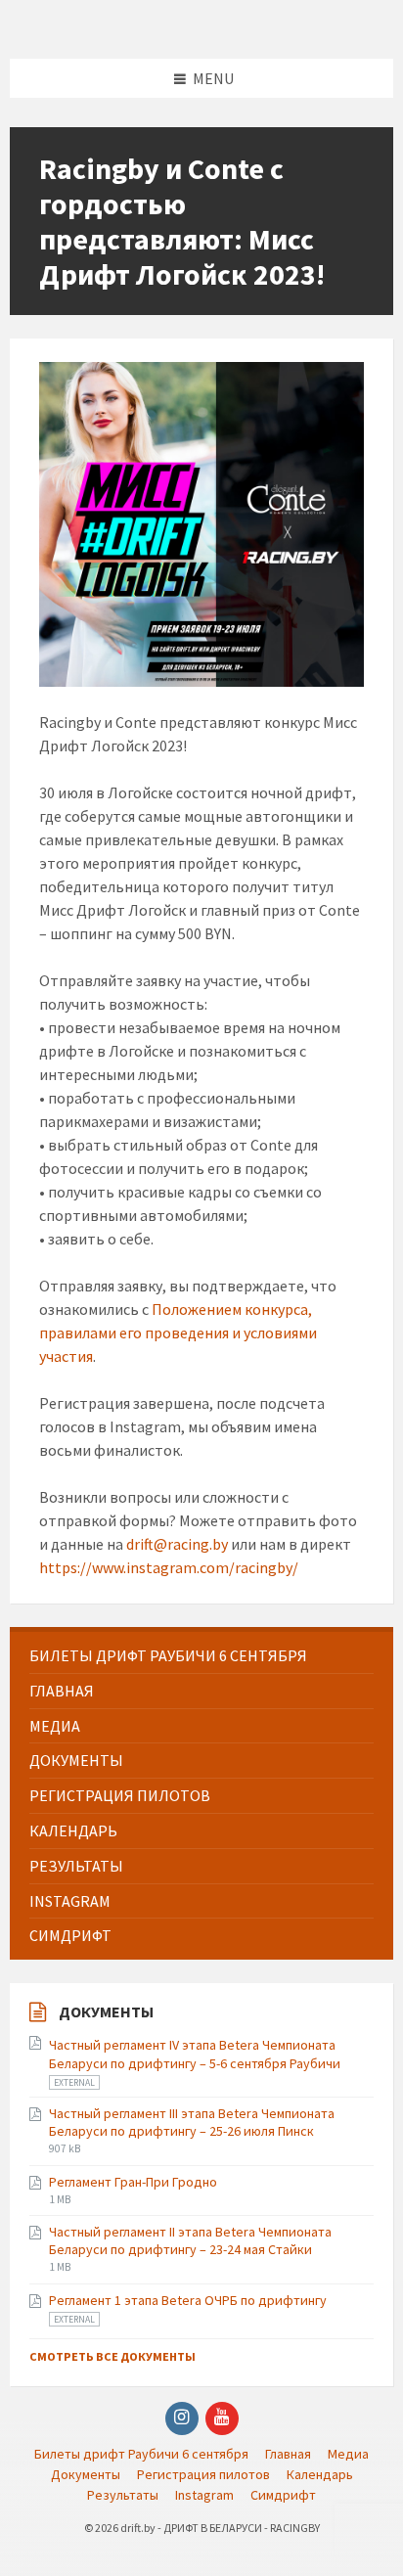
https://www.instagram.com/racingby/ (169, 1567)
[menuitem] (201, 1656)
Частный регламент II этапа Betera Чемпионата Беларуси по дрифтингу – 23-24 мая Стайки (190, 2240)
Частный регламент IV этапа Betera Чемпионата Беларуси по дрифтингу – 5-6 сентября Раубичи (195, 2054)
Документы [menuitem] (86, 2474)
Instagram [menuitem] (204, 2495)
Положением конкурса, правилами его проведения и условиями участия (178, 1333)
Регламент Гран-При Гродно (133, 2182)
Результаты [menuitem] (123, 2495)
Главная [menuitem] (288, 2454)
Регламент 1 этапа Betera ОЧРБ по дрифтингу (188, 2300)
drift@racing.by (177, 1544)
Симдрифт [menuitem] (283, 2495)
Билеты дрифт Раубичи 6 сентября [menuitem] (141, 2454)
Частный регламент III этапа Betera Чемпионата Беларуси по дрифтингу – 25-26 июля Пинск (192, 2122)
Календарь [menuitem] (320, 2474)
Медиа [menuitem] (348, 2454)
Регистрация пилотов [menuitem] (203, 2474)
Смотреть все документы (112, 2356)
